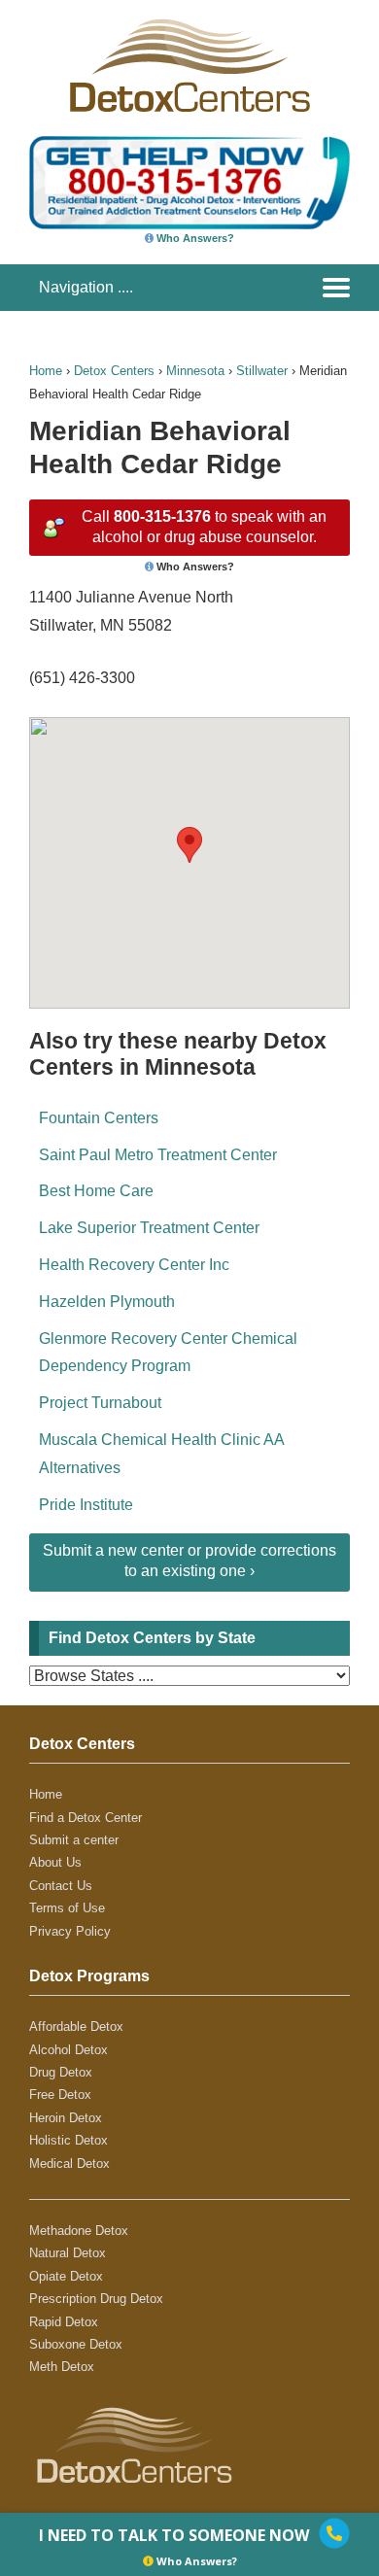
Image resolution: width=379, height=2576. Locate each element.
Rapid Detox (64, 2322)
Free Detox (60, 2095)
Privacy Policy (70, 1931)
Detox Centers (114, 371)
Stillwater (262, 371)
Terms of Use (67, 1908)
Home (46, 371)
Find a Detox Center (86, 1818)
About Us (55, 1862)
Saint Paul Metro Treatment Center (158, 1155)
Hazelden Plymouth (107, 1302)
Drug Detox (61, 2072)
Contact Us (61, 1886)
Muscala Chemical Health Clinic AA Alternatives (161, 1454)
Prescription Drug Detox (96, 2299)
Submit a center (74, 1840)
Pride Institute (86, 1505)
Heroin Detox (66, 2118)
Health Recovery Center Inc (134, 1265)
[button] (189, 845)
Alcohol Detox (69, 2050)
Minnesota (195, 371)
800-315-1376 (162, 516)
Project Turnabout (100, 1403)
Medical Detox (69, 2164)
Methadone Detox (79, 2231)
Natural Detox (68, 2253)
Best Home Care (96, 1191)
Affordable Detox (76, 2026)
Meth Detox (62, 2367)
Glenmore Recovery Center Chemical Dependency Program (168, 1353)
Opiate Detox (66, 2276)
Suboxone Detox (76, 2344)
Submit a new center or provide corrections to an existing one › (189, 1561)
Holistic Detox (69, 2140)
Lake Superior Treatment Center (149, 1228)
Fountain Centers (99, 1118)
